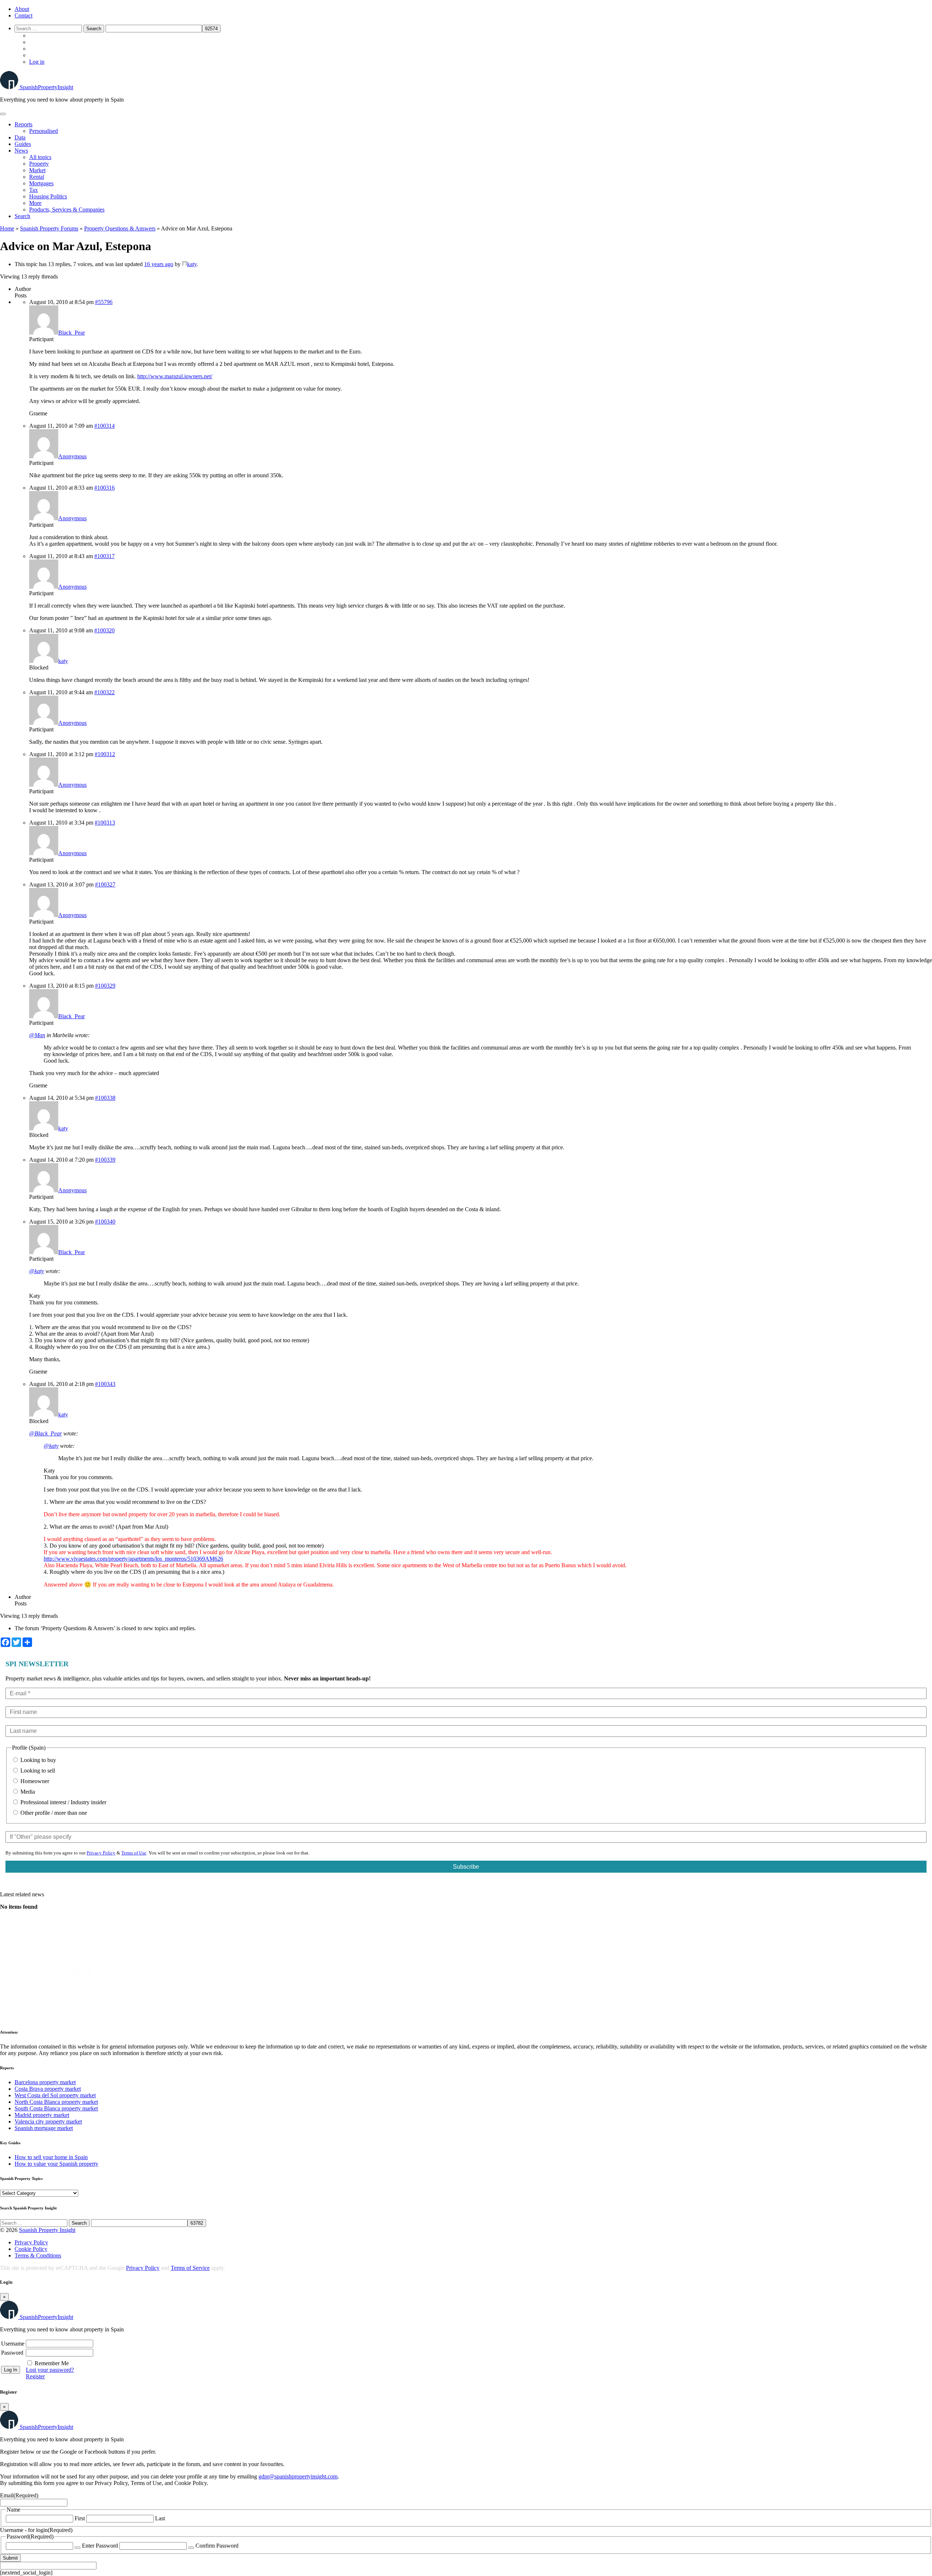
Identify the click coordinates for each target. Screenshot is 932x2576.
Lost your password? (50, 2370)
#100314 (104, 426)
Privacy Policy (101, 1853)
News (21, 151)
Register (35, 2376)
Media (27, 1792)
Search (22, 216)
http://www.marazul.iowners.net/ (175, 376)
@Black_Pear (46, 1433)
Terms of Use (134, 1853)
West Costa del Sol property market (55, 2095)
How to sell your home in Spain (51, 2157)
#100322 (104, 692)
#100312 (105, 754)
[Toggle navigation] (3, 114)
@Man (37, 1035)
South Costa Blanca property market (56, 2108)
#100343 (105, 1384)
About (22, 9)
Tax (33, 190)
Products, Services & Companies (67, 210)
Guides (23, 144)
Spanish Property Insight (47, 2230)
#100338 (105, 1098)
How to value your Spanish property (56, 2164)
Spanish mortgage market (44, 2128)
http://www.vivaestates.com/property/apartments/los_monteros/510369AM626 (133, 1559)
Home (7, 228)
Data (20, 137)
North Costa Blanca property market (56, 2102)
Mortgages (41, 183)
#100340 (105, 1222)
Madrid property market (42, 2115)
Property (39, 164)
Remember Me (52, 2363)
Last (160, 2518)
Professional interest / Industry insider (63, 1802)
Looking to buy (37, 1760)
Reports (23, 124)
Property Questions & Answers (120, 228)
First (80, 2518)
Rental (37, 177)
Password (12, 2353)
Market (37, 170)
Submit (10, 2558)
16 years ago (159, 264)
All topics (40, 157)
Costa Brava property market (48, 2089)
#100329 (105, 986)
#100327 (105, 884)
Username (13, 2344)
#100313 (105, 823)
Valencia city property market (48, 2121)
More (35, 203)
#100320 (104, 630)
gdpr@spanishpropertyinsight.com (298, 2476)
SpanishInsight (46, 87)
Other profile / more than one (53, 1813)
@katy (37, 1271)
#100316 (104, 488)
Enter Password (100, 2546)
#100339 (105, 1160)
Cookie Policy (31, 2249)
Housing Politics (48, 196)
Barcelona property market (45, 2082)
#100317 (104, 556)
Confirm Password (217, 2546)
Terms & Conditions (38, 2255)
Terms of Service (190, 2268)
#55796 (104, 302)
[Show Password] (78, 2548)
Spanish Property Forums (49, 228)
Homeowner (34, 1781)
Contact (23, 15)
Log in (37, 62)
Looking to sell (37, 1771)
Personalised (44, 131)
